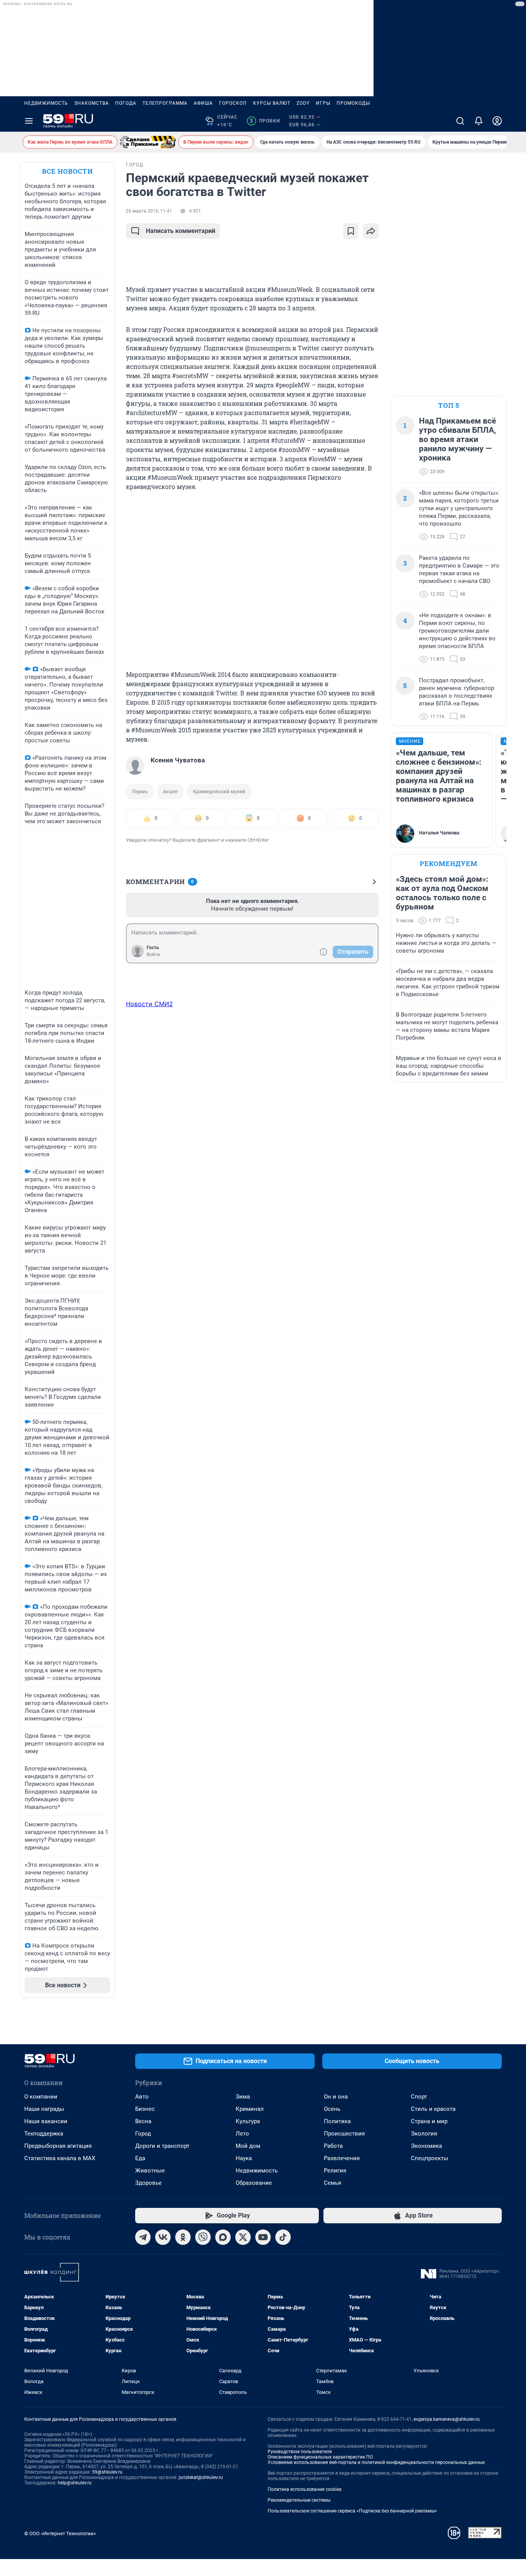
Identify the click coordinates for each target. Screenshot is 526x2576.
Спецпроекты (430, 2158)
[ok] (183, 2237)
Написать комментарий (181, 231)
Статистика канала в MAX (60, 2158)
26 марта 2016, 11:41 (149, 211)
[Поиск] (460, 121)
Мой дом (248, 2146)
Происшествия (344, 2134)
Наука (244, 2158)
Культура (248, 2121)
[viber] (203, 2237)
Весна (143, 2121)
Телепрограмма (165, 103)
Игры (323, 103)
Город (143, 2134)
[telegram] (143, 2237)
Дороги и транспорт (162, 2146)
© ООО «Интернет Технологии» (60, 2533)
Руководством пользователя (300, 2452)
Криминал (250, 2109)
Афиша (203, 103)
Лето (242, 2134)
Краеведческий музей (219, 791)
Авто (142, 2097)
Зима (243, 2097)
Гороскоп (233, 103)
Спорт (419, 2097)
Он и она (336, 2097)
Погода (126, 103)
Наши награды (44, 2109)
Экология (424, 2134)
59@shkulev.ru (107, 2472)
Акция (170, 791)
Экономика (426, 2146)
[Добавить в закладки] (351, 231)
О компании (41, 2097)
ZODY (303, 103)
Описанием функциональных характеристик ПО (320, 2457)
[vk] (163, 2237)
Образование (254, 2183)
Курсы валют (272, 103)
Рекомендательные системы (299, 2500)
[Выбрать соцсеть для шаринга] (371, 231)
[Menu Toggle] (29, 121)
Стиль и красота (433, 2109)
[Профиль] (497, 121)
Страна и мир (429, 2121)
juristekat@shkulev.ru (201, 2477)
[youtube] (263, 2237)
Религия (335, 2171)
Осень (332, 2109)
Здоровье (148, 2183)
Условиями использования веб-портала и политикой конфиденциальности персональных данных (376, 2462)
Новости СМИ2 (149, 1004)
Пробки (265, 121)
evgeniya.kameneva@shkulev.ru (447, 2419)
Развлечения (342, 2158)
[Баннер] (148, 142)
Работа (333, 2146)
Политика (337, 2121)
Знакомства (92, 103)
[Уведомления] (479, 121)
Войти (153, 955)
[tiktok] (283, 2237)
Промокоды (353, 103)
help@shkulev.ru (75, 2483)
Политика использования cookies (305, 2489)
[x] (243, 2237)
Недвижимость (46, 103)
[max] (223, 2237)
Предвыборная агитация (58, 2146)
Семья (333, 2183)
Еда (140, 2158)
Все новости (67, 171)
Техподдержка (44, 2134)
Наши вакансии (46, 2121)
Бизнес (145, 2109)
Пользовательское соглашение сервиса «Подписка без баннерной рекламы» (352, 2511)
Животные (150, 2171)
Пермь (140, 791)
